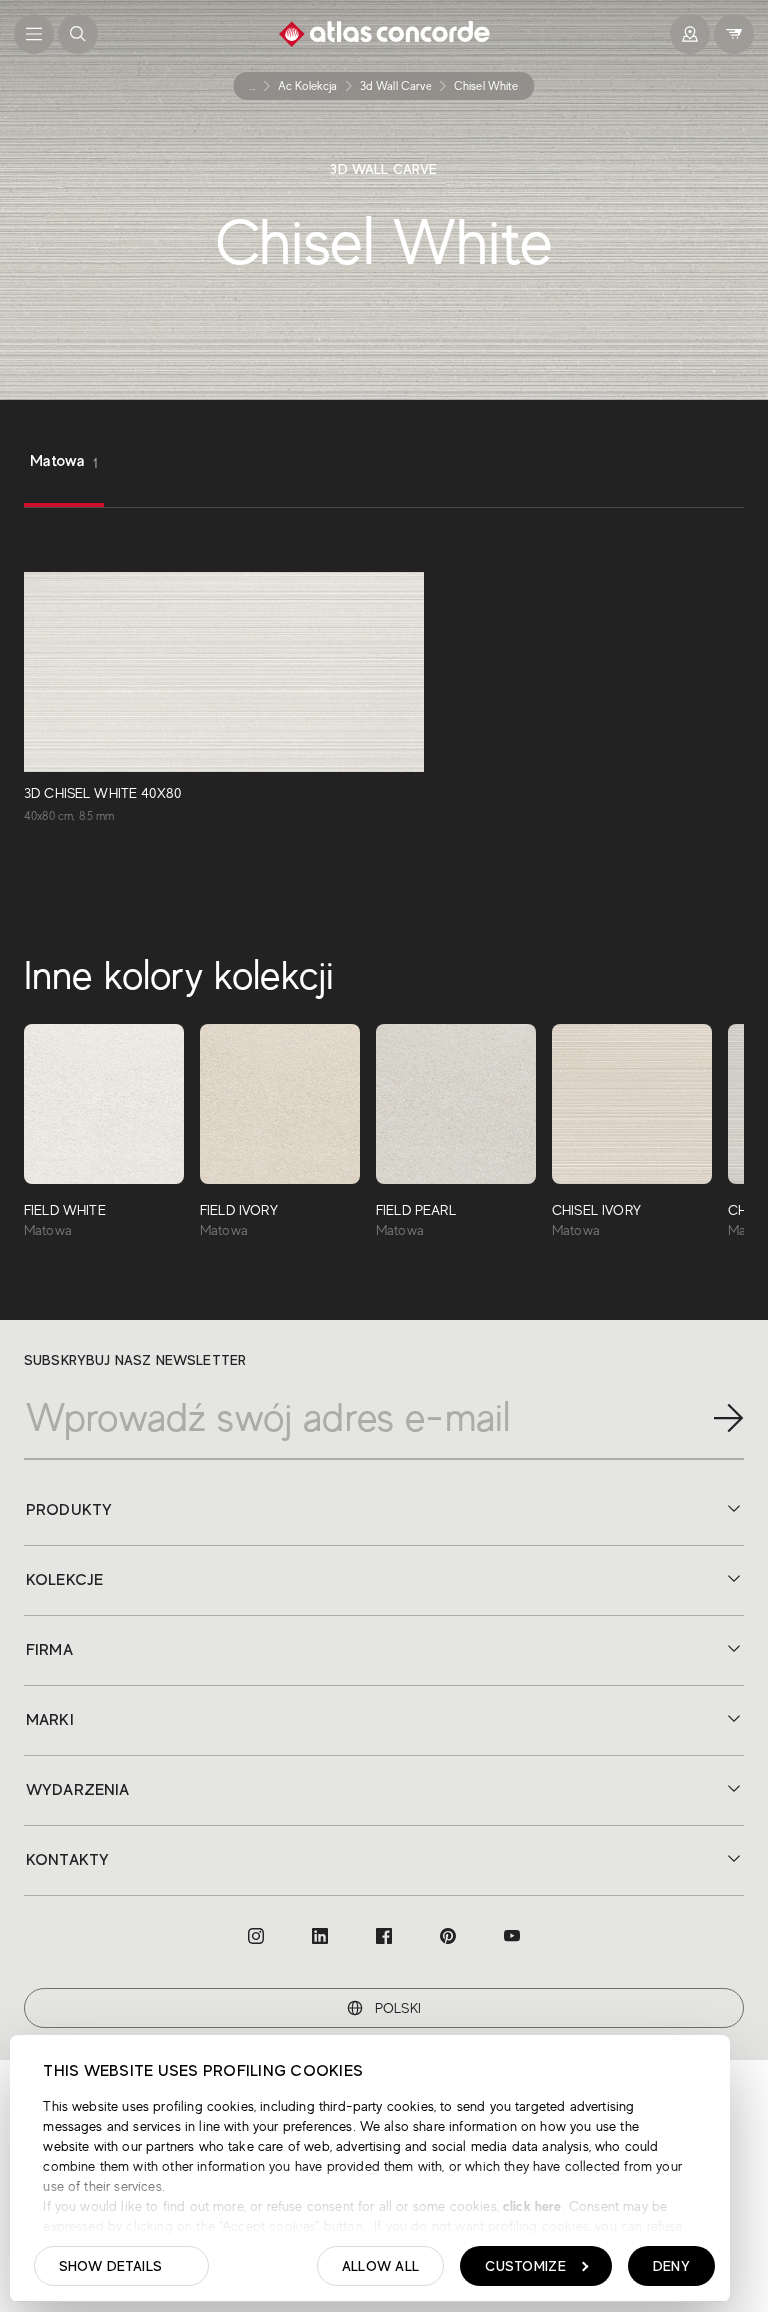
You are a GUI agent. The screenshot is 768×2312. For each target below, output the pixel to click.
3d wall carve (396, 86)
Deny (671, 2266)
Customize (525, 2266)
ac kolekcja (308, 86)
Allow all (381, 2266)
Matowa (64, 461)
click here (530, 2206)
